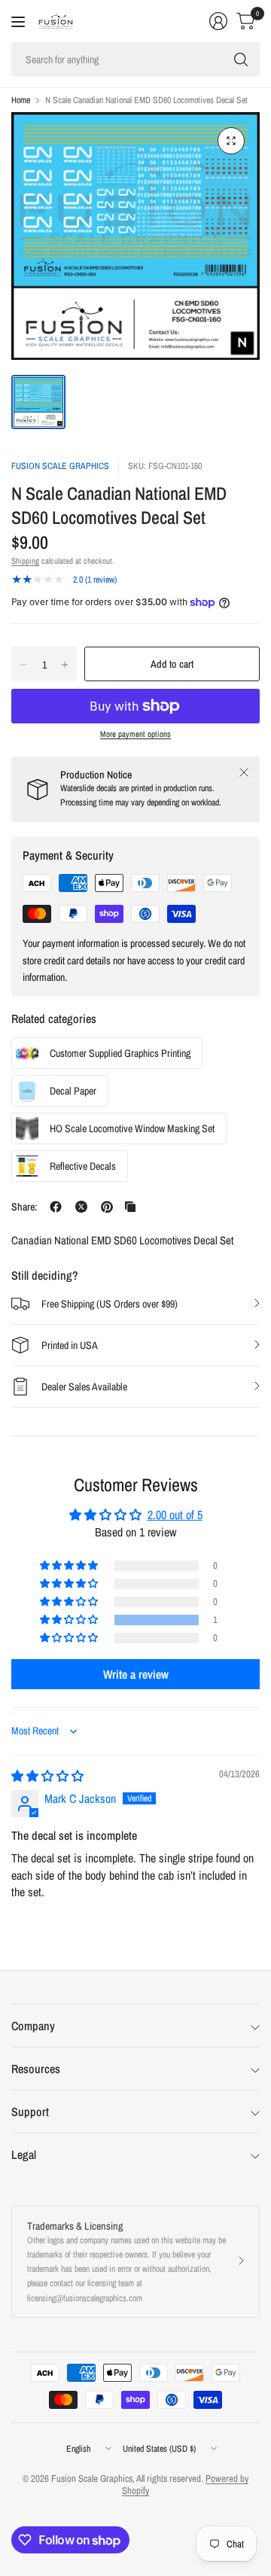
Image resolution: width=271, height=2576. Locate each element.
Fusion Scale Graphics (60, 466)
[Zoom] (231, 141)
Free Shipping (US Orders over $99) (110, 1304)
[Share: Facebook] (56, 1207)
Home (21, 100)
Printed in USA (70, 1345)
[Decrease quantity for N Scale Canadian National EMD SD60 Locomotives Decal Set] (23, 665)
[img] (47, 1776)
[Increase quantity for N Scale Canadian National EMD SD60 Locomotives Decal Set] (65, 665)
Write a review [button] (136, 1674)
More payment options (135, 734)
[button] (70, 1620)
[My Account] (218, 21)
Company (33, 2026)
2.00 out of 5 (175, 1515)
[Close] (244, 772)
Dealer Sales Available (84, 1387)
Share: (24, 1207)
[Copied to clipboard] (130, 1207)
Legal (24, 2154)
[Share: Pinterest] (107, 1207)
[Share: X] (81, 1207)
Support (30, 2112)
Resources (36, 2069)
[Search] (241, 59)
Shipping (25, 561)
